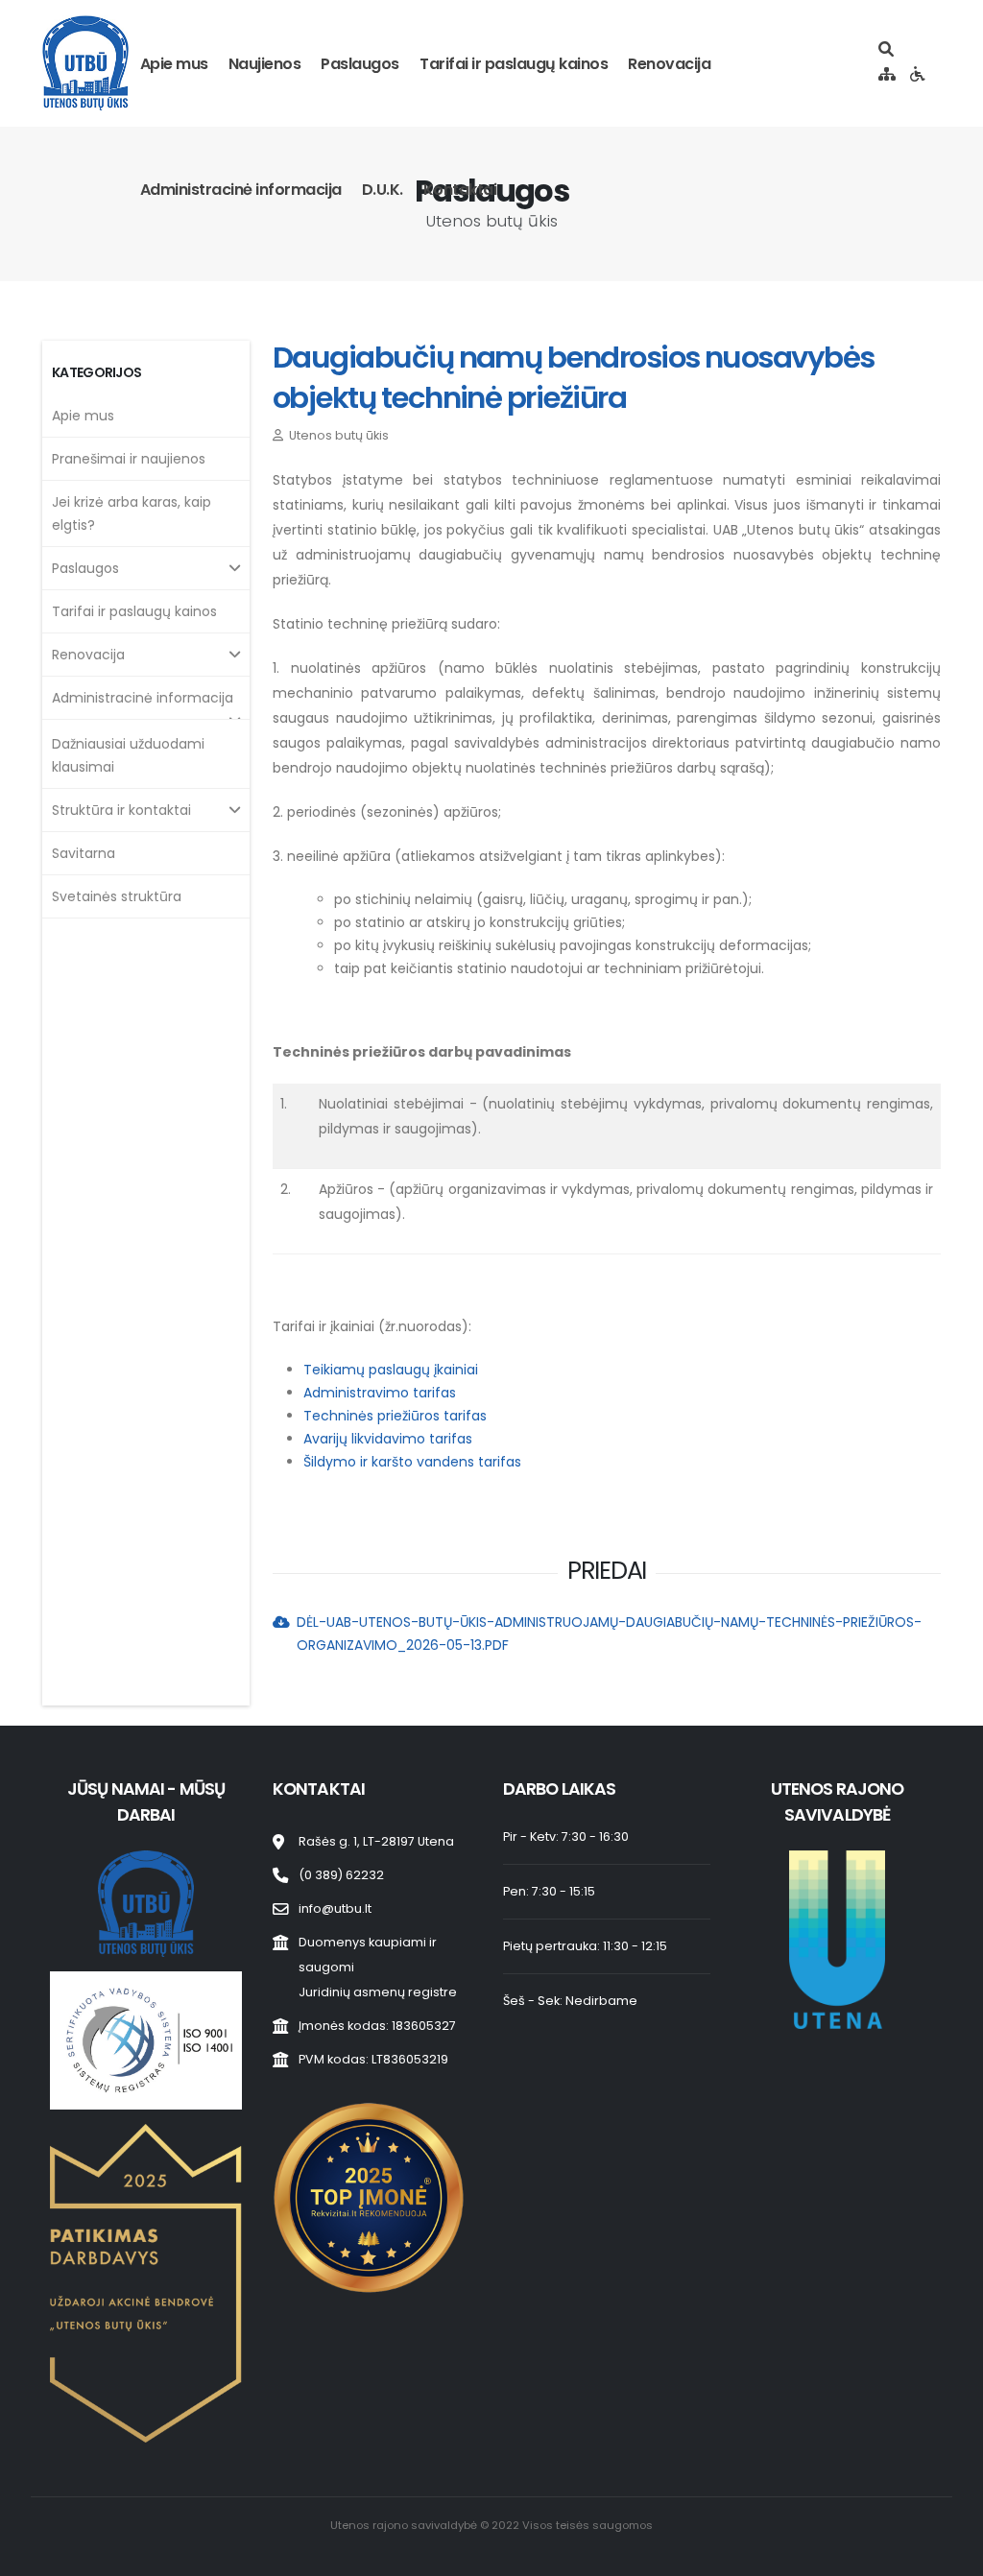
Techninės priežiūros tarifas (395, 1416)
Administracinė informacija (241, 190)
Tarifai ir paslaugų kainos (514, 64)
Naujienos (265, 64)
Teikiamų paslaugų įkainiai (391, 1370)
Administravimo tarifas (380, 1393)
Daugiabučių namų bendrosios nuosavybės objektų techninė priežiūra (573, 378)
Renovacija (669, 64)
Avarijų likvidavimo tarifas (388, 1439)
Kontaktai (460, 190)
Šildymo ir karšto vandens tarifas (412, 1462)
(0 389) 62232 (341, 1875)
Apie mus (174, 64)
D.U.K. (383, 190)
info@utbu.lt (335, 1908)
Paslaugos (360, 64)
